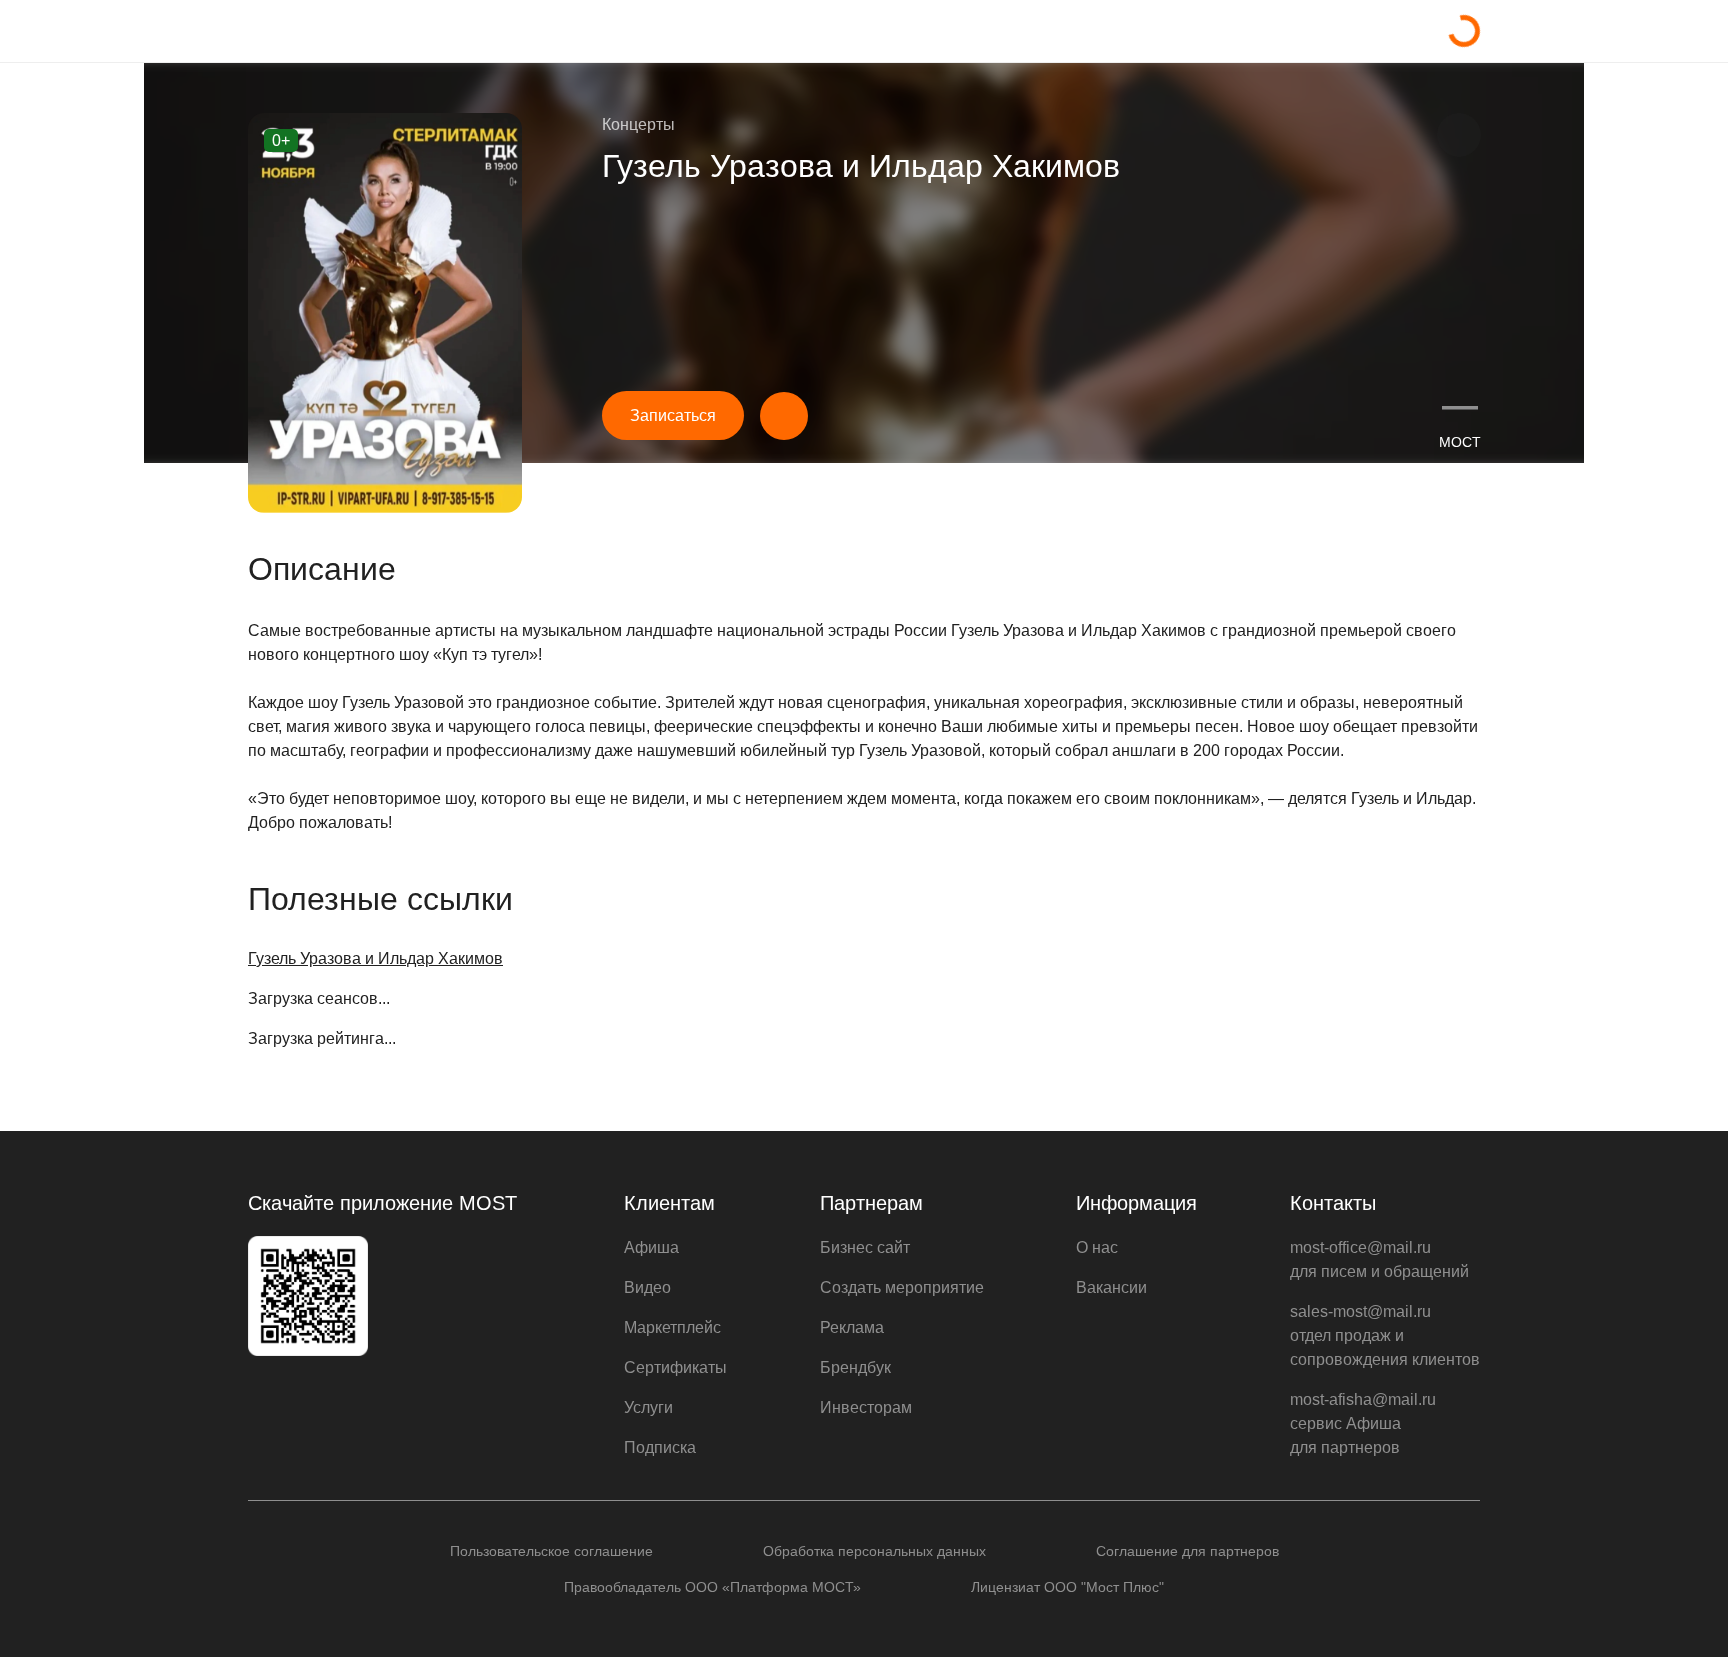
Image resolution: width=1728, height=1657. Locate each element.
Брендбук (855, 1367)
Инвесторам (866, 1407)
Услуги (648, 1407)
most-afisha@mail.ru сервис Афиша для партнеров (1363, 1423)
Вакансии (1111, 1287)
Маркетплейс (672, 1327)
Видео (647, 1287)
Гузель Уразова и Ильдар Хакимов (375, 958)
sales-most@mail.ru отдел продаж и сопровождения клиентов (1385, 1335)
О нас (1097, 1247)
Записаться (673, 415)
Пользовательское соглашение (551, 1551)
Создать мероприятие (902, 1287)
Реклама (852, 1327)
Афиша (651, 1247)
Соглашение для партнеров (1187, 1551)
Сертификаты (675, 1367)
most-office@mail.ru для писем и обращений (1379, 1259)
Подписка (660, 1447)
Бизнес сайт (865, 1247)
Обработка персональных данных (874, 1551)
